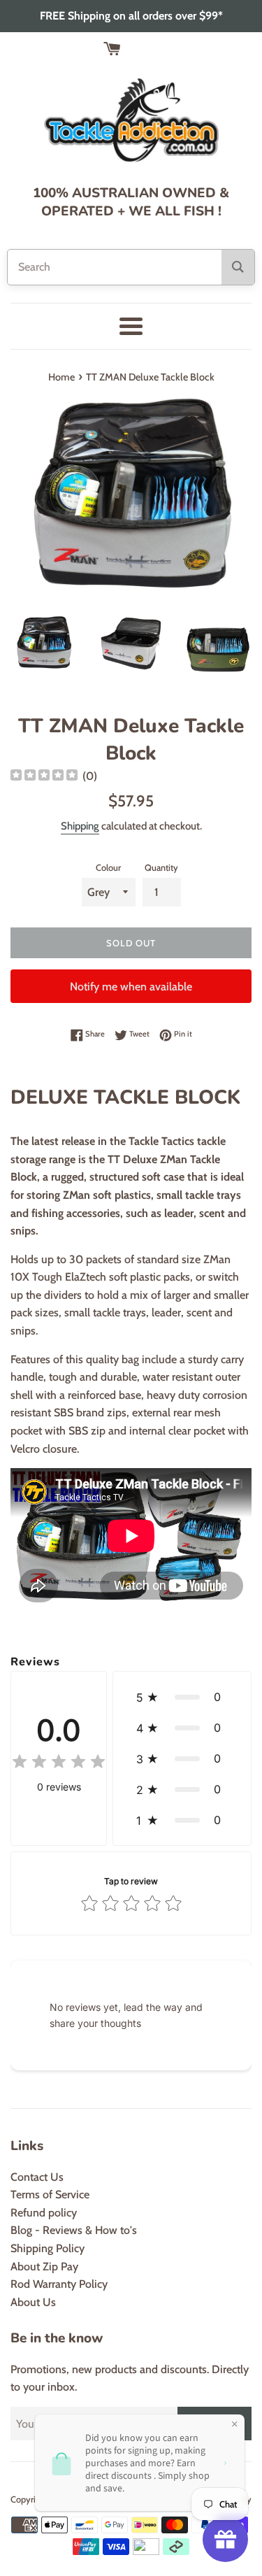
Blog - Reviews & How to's (74, 2230)
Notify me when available (131, 987)
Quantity (161, 868)
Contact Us (37, 2177)
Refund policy (44, 2213)
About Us (33, 2302)
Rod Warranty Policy (59, 2284)
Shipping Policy (48, 2248)
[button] (182, 1697)
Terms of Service (50, 2194)
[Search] (238, 267)
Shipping (80, 826)
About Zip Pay (44, 2267)
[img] (44, 777)
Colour (108, 868)
